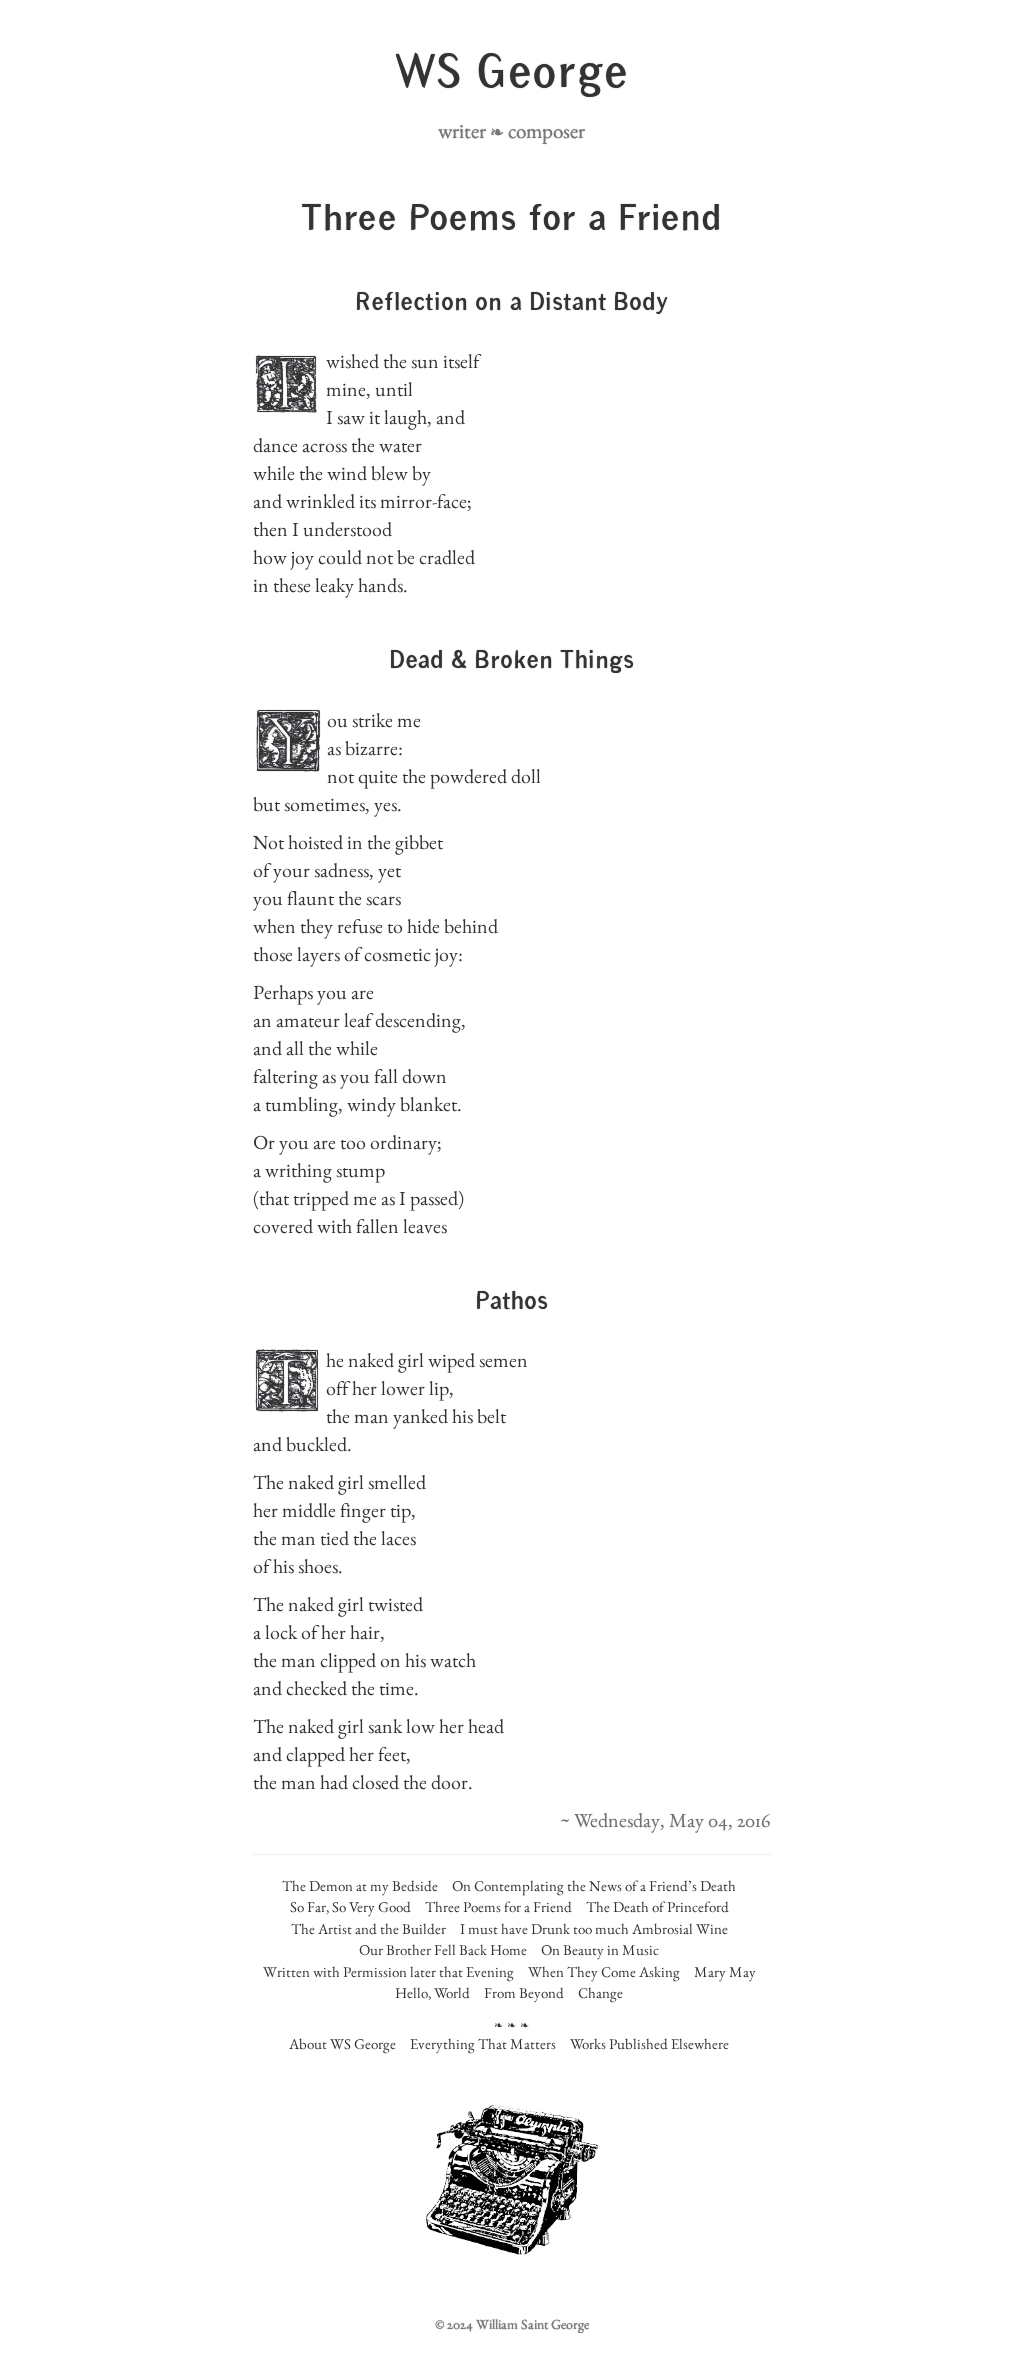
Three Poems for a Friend (498, 1906)
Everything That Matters (483, 2043)
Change (600, 1992)
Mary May (725, 1971)
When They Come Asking (604, 1971)
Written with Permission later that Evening (388, 1971)
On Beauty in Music (600, 1949)
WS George (511, 75)
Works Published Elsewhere (649, 2043)
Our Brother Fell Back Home (443, 1949)
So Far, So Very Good (350, 1906)
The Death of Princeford (657, 1906)
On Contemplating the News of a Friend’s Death (594, 1885)
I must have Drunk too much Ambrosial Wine (594, 1928)
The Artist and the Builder (368, 1928)
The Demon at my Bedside (360, 1885)
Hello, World (432, 1992)
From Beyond (524, 1992)
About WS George (342, 2043)
